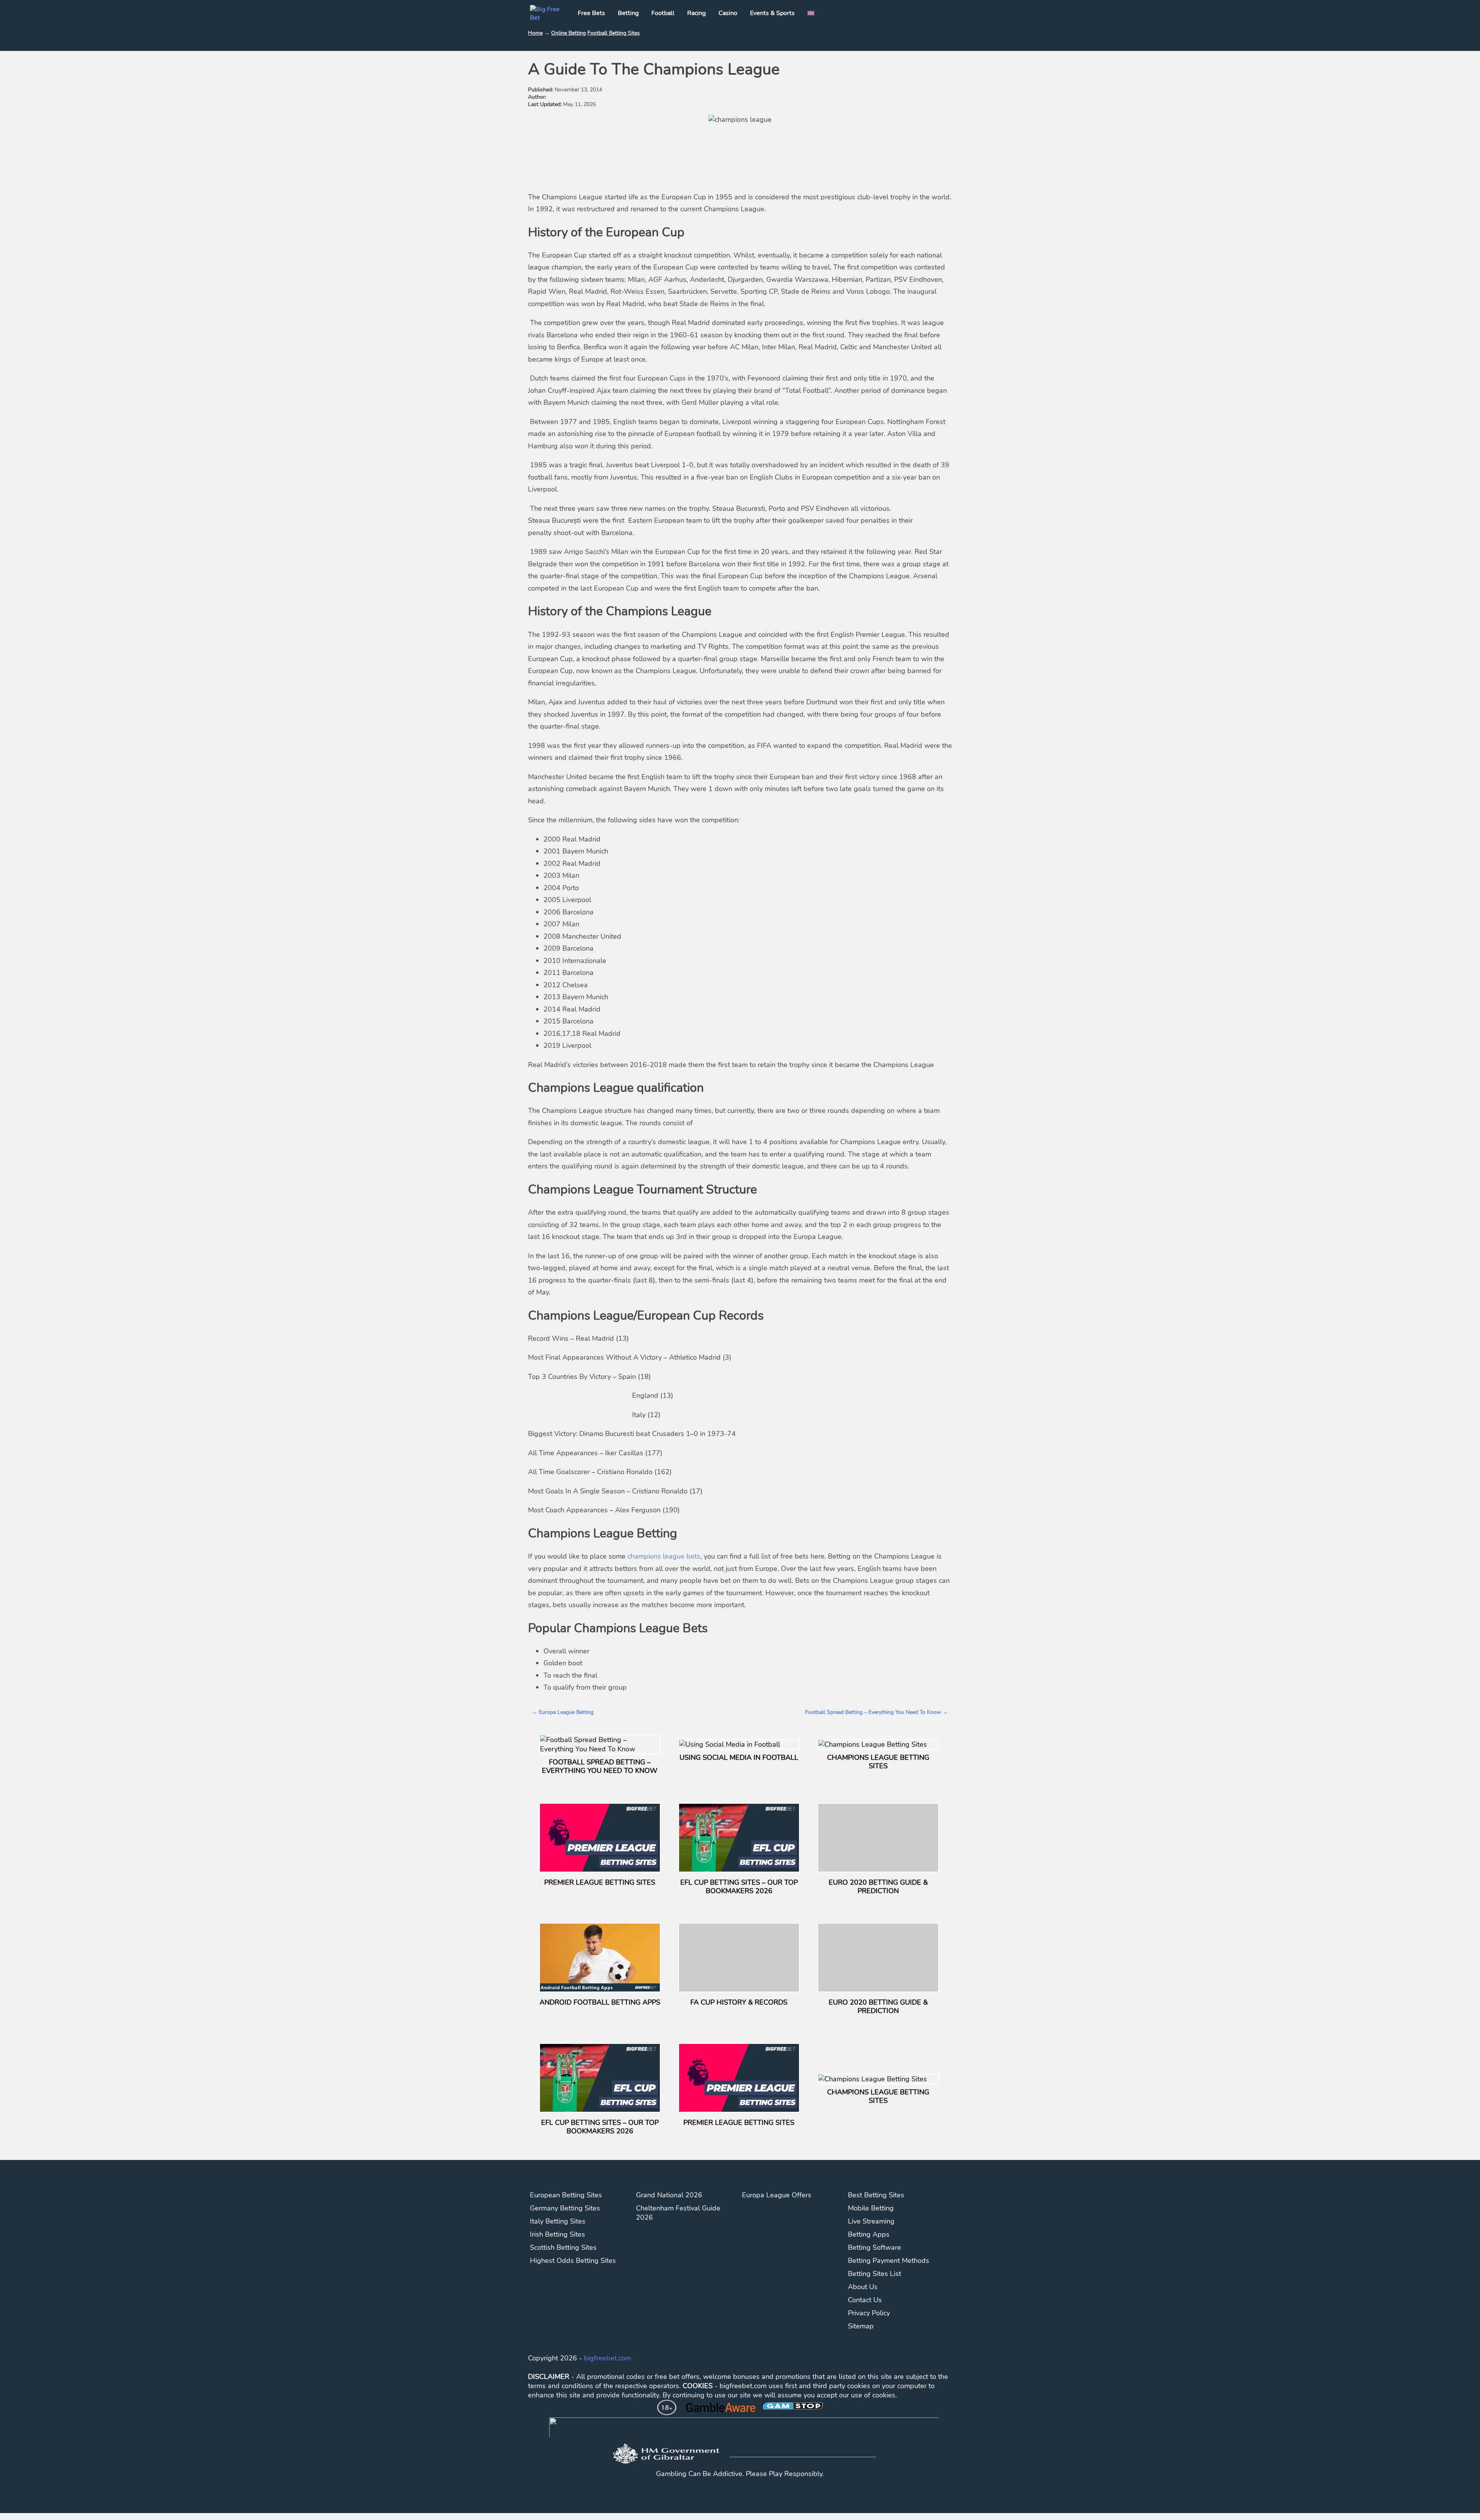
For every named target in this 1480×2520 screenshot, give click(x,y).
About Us (863, 2287)
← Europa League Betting (563, 1712)
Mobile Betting (871, 2208)
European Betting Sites (566, 2195)
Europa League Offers (777, 2195)
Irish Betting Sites (558, 2234)
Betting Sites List (875, 2274)
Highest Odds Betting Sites (573, 2261)
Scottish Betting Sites (563, 2247)
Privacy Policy (869, 2313)
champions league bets (664, 1556)
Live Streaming (871, 2221)
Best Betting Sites (876, 2195)
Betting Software (875, 2247)
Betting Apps (869, 2234)
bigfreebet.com (607, 2358)
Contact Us (865, 2300)
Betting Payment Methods (889, 2261)
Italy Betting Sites (558, 2221)
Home (535, 33)
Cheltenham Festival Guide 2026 (678, 2213)
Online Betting (568, 33)
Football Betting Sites (614, 33)
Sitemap (861, 2326)
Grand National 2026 (669, 2195)
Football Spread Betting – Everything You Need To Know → (877, 1712)
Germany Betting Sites (565, 2208)
